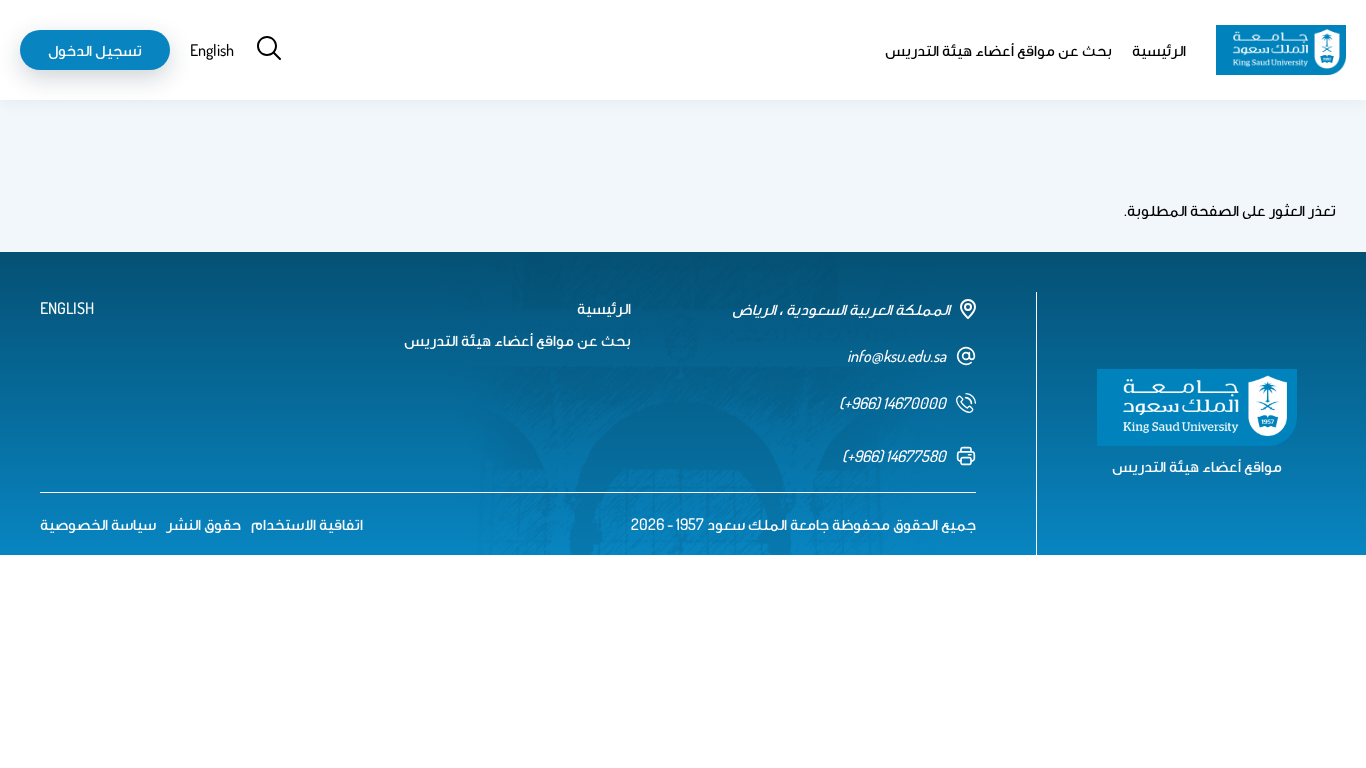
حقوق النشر (203, 524)
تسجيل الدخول (95, 50)
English (212, 50)
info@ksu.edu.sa (896, 356)
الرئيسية (1159, 50)
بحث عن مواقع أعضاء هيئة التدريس (998, 50)
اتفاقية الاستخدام (307, 524)
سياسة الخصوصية (98, 524)
